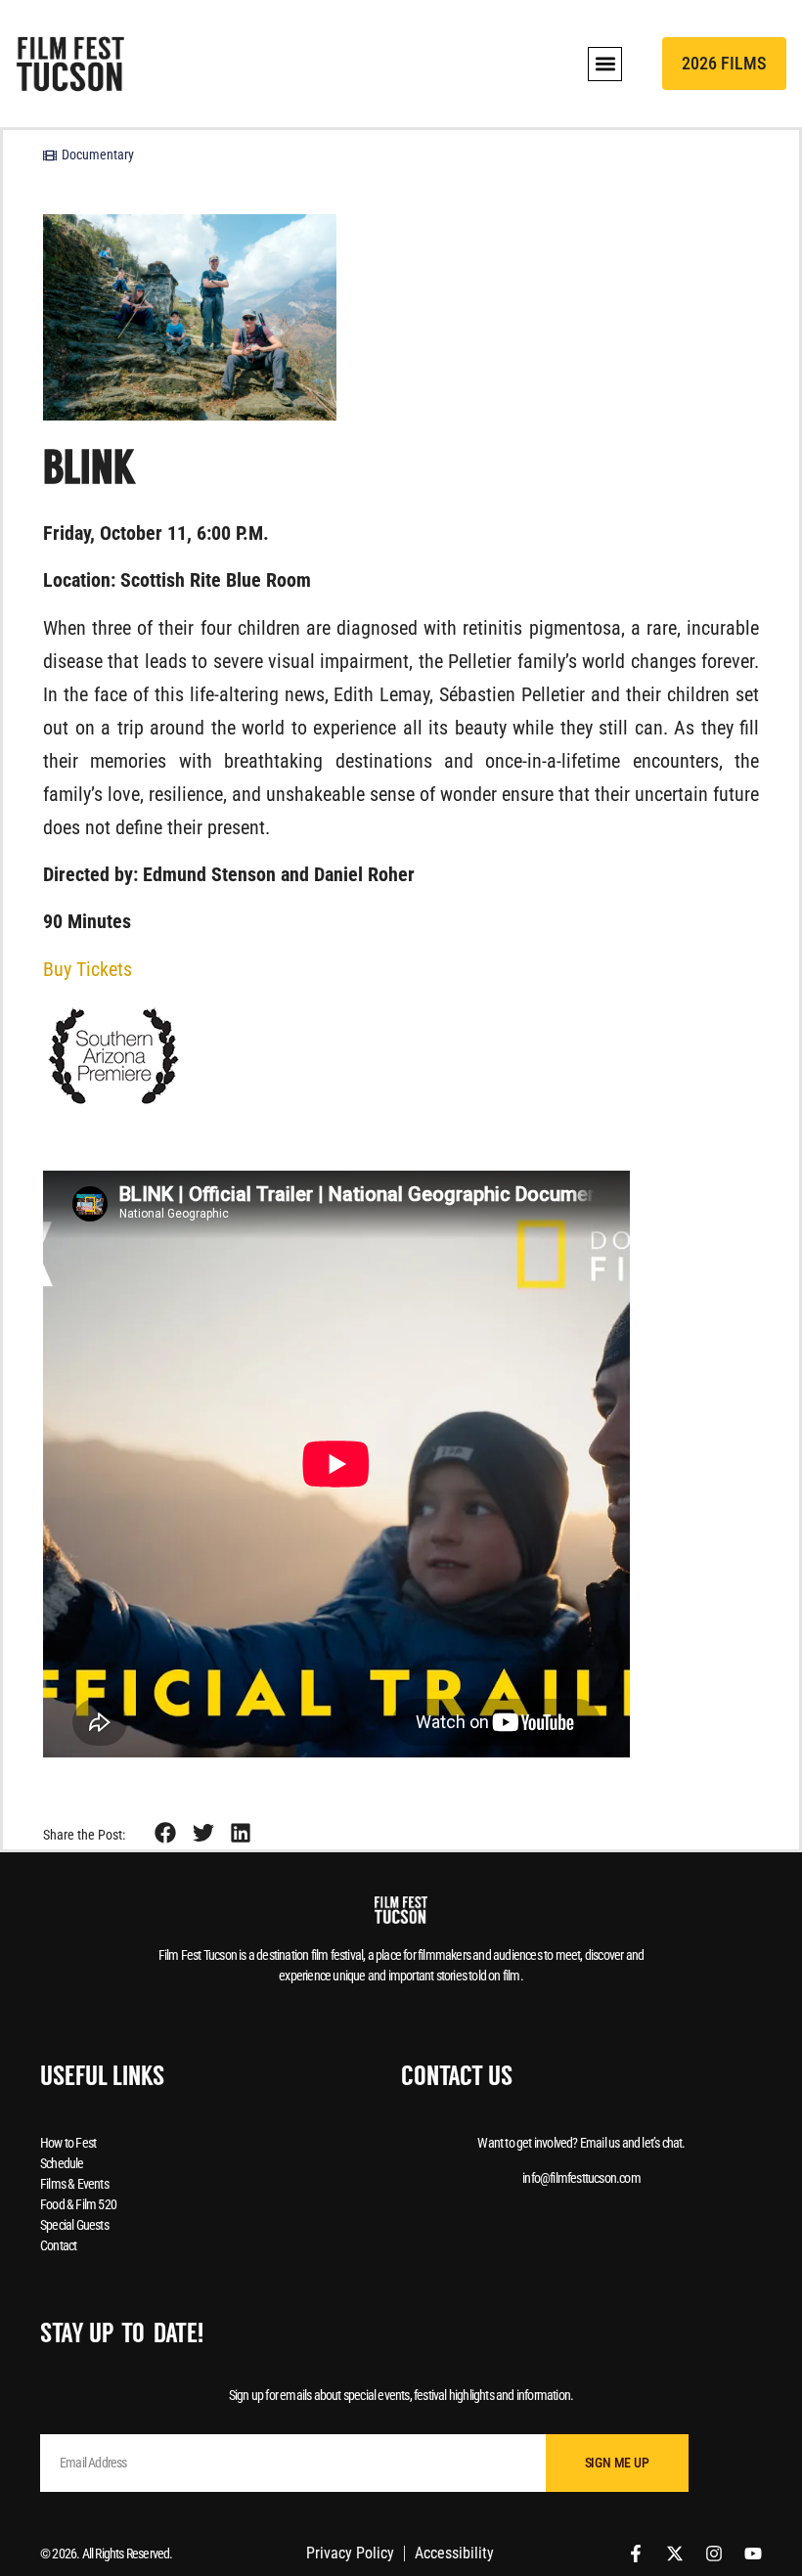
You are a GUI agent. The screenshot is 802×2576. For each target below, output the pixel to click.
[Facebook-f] (636, 2554)
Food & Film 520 (78, 2204)
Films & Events (74, 2184)
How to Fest (68, 2143)
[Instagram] (714, 2554)
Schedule (62, 2163)
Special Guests (74, 2225)
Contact (58, 2245)
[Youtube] (753, 2554)
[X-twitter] (675, 2554)
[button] (605, 64)
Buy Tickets (88, 969)
